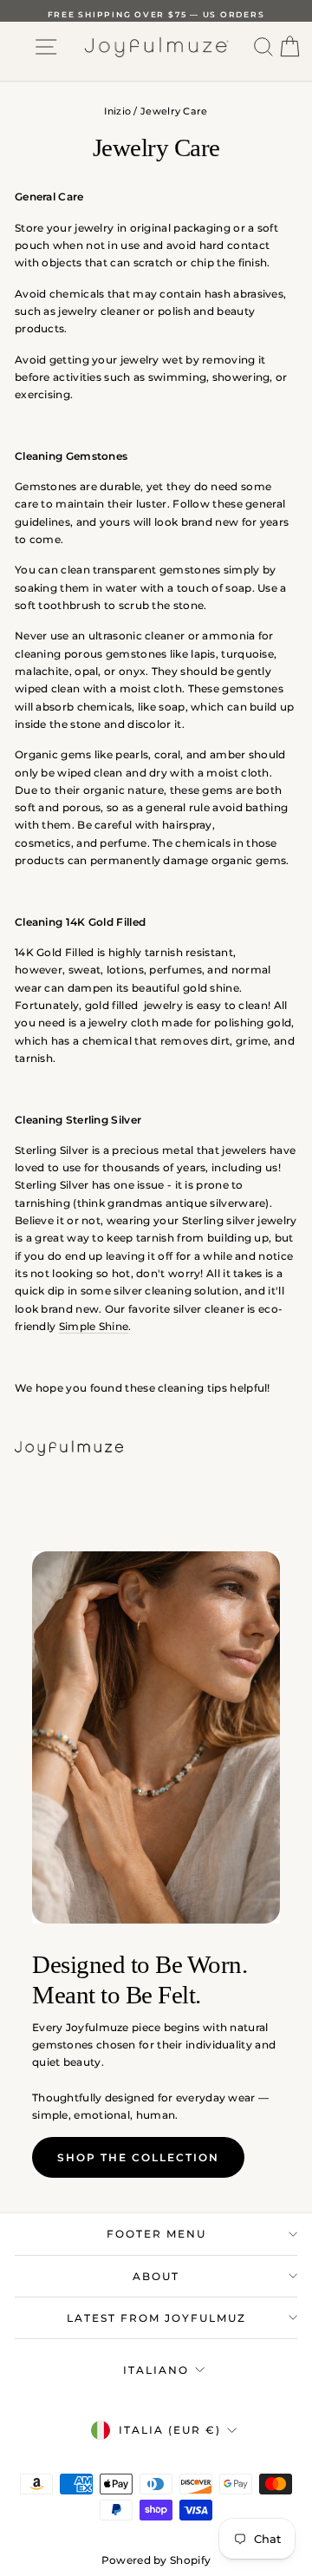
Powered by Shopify (156, 2560)
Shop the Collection (138, 2157)
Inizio (117, 111)
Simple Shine (94, 1326)
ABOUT (156, 2276)
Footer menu (156, 2234)
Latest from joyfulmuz (156, 2318)
